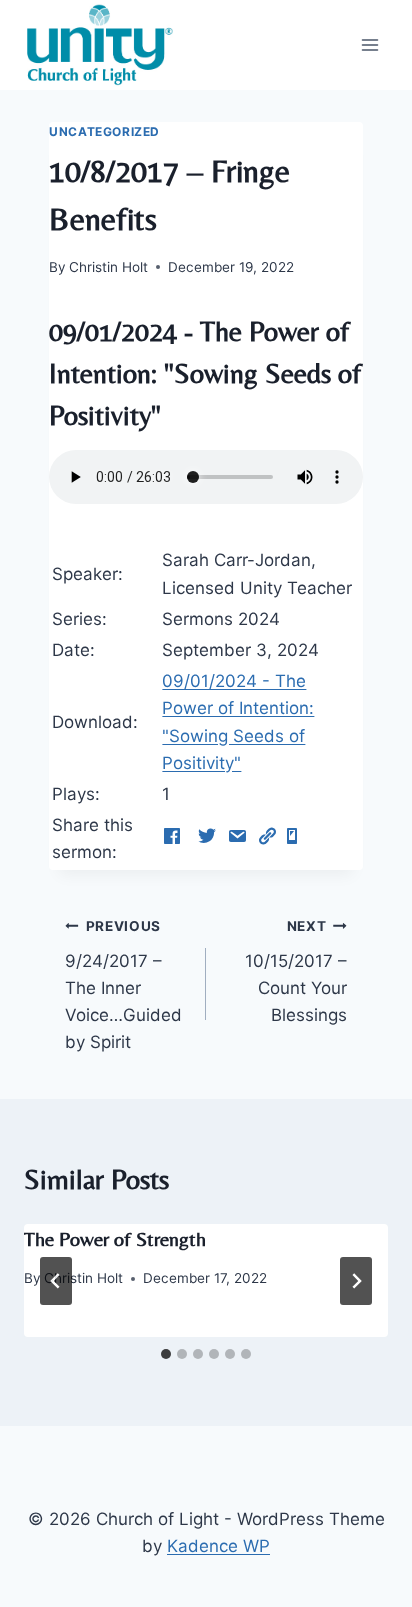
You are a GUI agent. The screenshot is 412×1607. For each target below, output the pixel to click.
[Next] (356, 1281)
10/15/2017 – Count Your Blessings (296, 971)
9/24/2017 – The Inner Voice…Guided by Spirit (123, 985)
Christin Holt (108, 267)
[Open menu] (369, 44)
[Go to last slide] (56, 1281)
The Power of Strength (115, 1238)
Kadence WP (218, 1546)
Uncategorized (104, 131)
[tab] (166, 1354)
